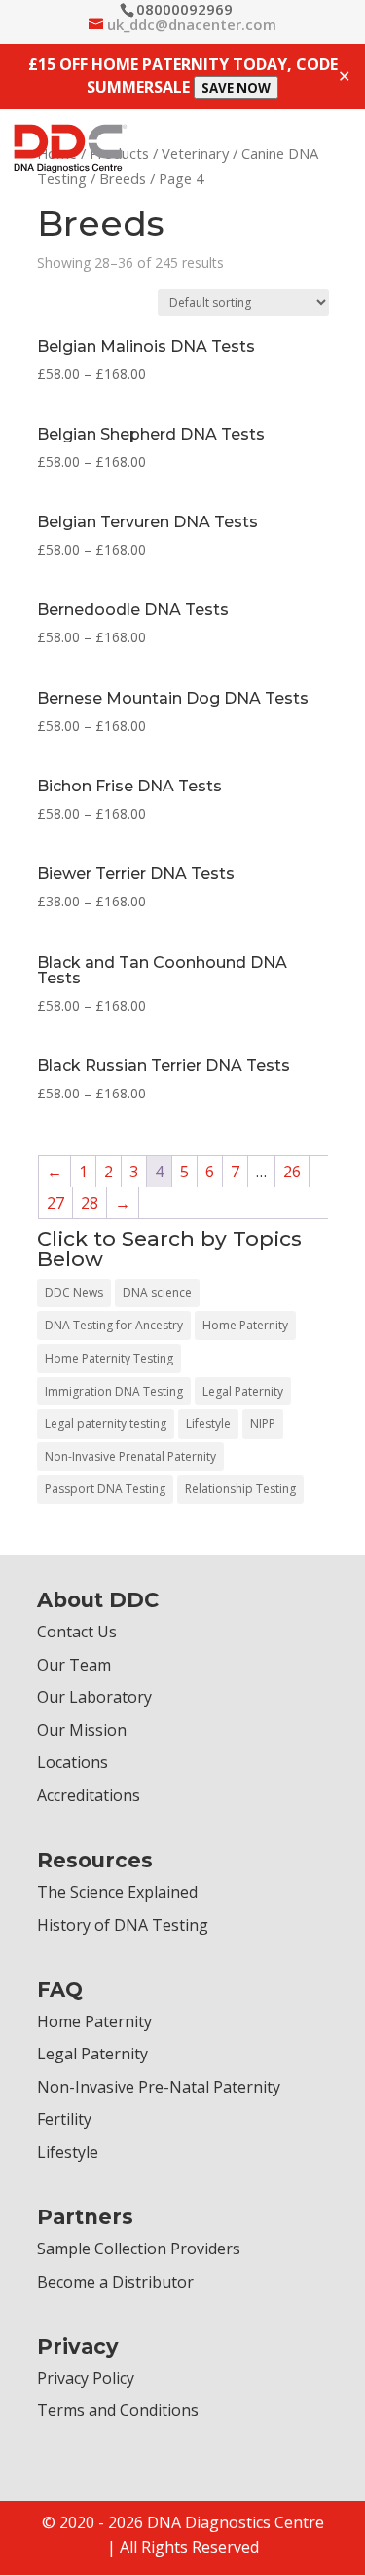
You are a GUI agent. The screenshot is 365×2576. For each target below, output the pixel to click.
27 (55, 1203)
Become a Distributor (115, 2282)
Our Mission (82, 1730)
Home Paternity (245, 1325)
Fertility (64, 2119)
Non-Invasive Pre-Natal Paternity (159, 2087)
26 (292, 1172)
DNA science (157, 1293)
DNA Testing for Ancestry (114, 1325)
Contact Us (77, 1632)
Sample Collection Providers (139, 2249)
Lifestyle (208, 1423)
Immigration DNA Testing (114, 1391)
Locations (73, 1762)
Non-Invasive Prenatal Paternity (130, 1457)
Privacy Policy (86, 2378)
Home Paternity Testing (109, 1358)
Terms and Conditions (118, 2410)
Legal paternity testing (106, 1423)
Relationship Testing (240, 1489)
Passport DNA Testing (105, 1489)
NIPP (263, 1423)
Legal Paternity (243, 1391)
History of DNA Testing (123, 1925)
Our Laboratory (94, 1697)
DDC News (74, 1293)
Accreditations (89, 1795)
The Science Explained (117, 1892)
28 (90, 1203)
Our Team (74, 1665)
